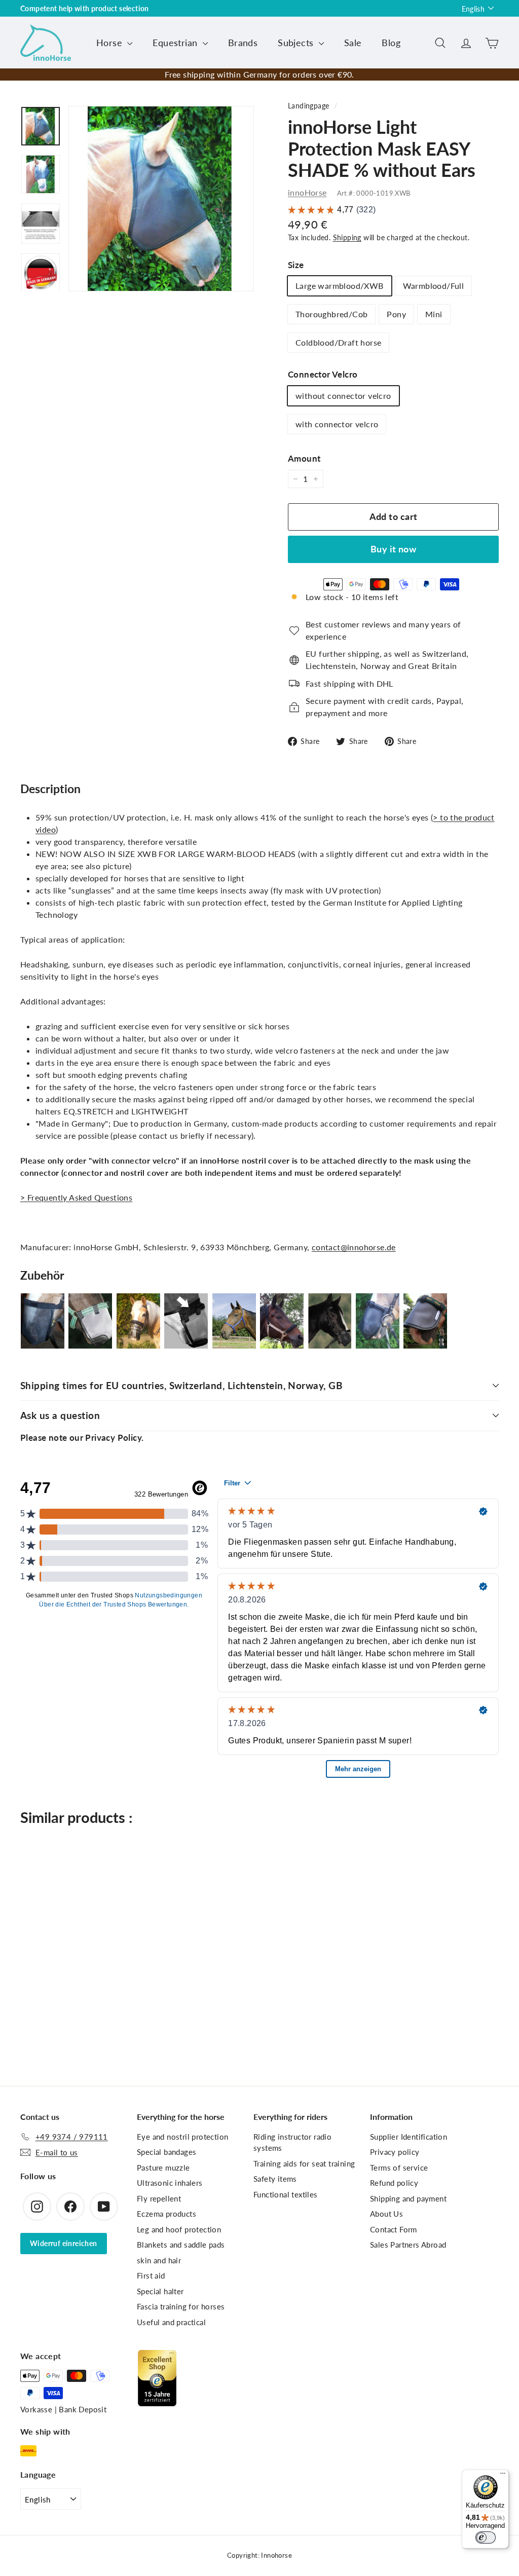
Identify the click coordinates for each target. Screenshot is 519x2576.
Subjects (297, 43)
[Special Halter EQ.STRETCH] (282, 1321)
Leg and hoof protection (179, 2229)
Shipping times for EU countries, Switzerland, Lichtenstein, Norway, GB (181, 1385)
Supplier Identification (409, 2137)
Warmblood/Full (434, 286)
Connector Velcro (323, 374)
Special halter (160, 2291)
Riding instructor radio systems (292, 2142)
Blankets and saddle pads (181, 2245)
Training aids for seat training (304, 2163)
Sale (353, 43)
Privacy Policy (113, 1438)
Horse (110, 43)
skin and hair (159, 2260)
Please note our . (82, 1438)
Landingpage (308, 106)
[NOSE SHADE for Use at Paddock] (90, 1321)
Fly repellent (159, 2198)
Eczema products (166, 2214)
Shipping (347, 238)
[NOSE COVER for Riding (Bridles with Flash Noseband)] (378, 1321)
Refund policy (394, 2183)
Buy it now (394, 549)
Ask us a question (60, 1415)
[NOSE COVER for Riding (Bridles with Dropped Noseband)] (329, 1321)
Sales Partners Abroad (408, 2245)
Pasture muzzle (163, 2168)
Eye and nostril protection (182, 2137)
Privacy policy (395, 2152)
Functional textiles (286, 2194)
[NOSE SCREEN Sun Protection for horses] (425, 1321)
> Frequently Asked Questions (76, 1197)
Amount (304, 458)
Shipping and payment (408, 2198)
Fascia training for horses (181, 2306)
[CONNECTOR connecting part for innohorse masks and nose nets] (186, 1321)
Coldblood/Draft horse (338, 342)
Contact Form (394, 2229)
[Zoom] (161, 199)
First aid (151, 2275)
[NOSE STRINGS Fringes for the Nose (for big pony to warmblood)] (138, 1321)
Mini (434, 314)
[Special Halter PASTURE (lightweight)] (234, 1321)
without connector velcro (343, 396)
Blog (391, 43)
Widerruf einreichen (64, 2243)
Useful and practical (171, 2322)
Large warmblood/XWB (340, 286)
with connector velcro (337, 424)
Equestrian (176, 43)
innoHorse (307, 192)
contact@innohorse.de (354, 1247)
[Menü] (503, 2476)
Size (296, 265)
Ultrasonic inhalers (170, 2183)
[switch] (486, 2537)
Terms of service (399, 2168)
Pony (396, 314)
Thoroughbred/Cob (331, 314)
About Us (386, 2214)
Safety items (275, 2179)
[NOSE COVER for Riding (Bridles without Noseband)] (43, 1321)
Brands (243, 43)
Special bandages (166, 2152)
